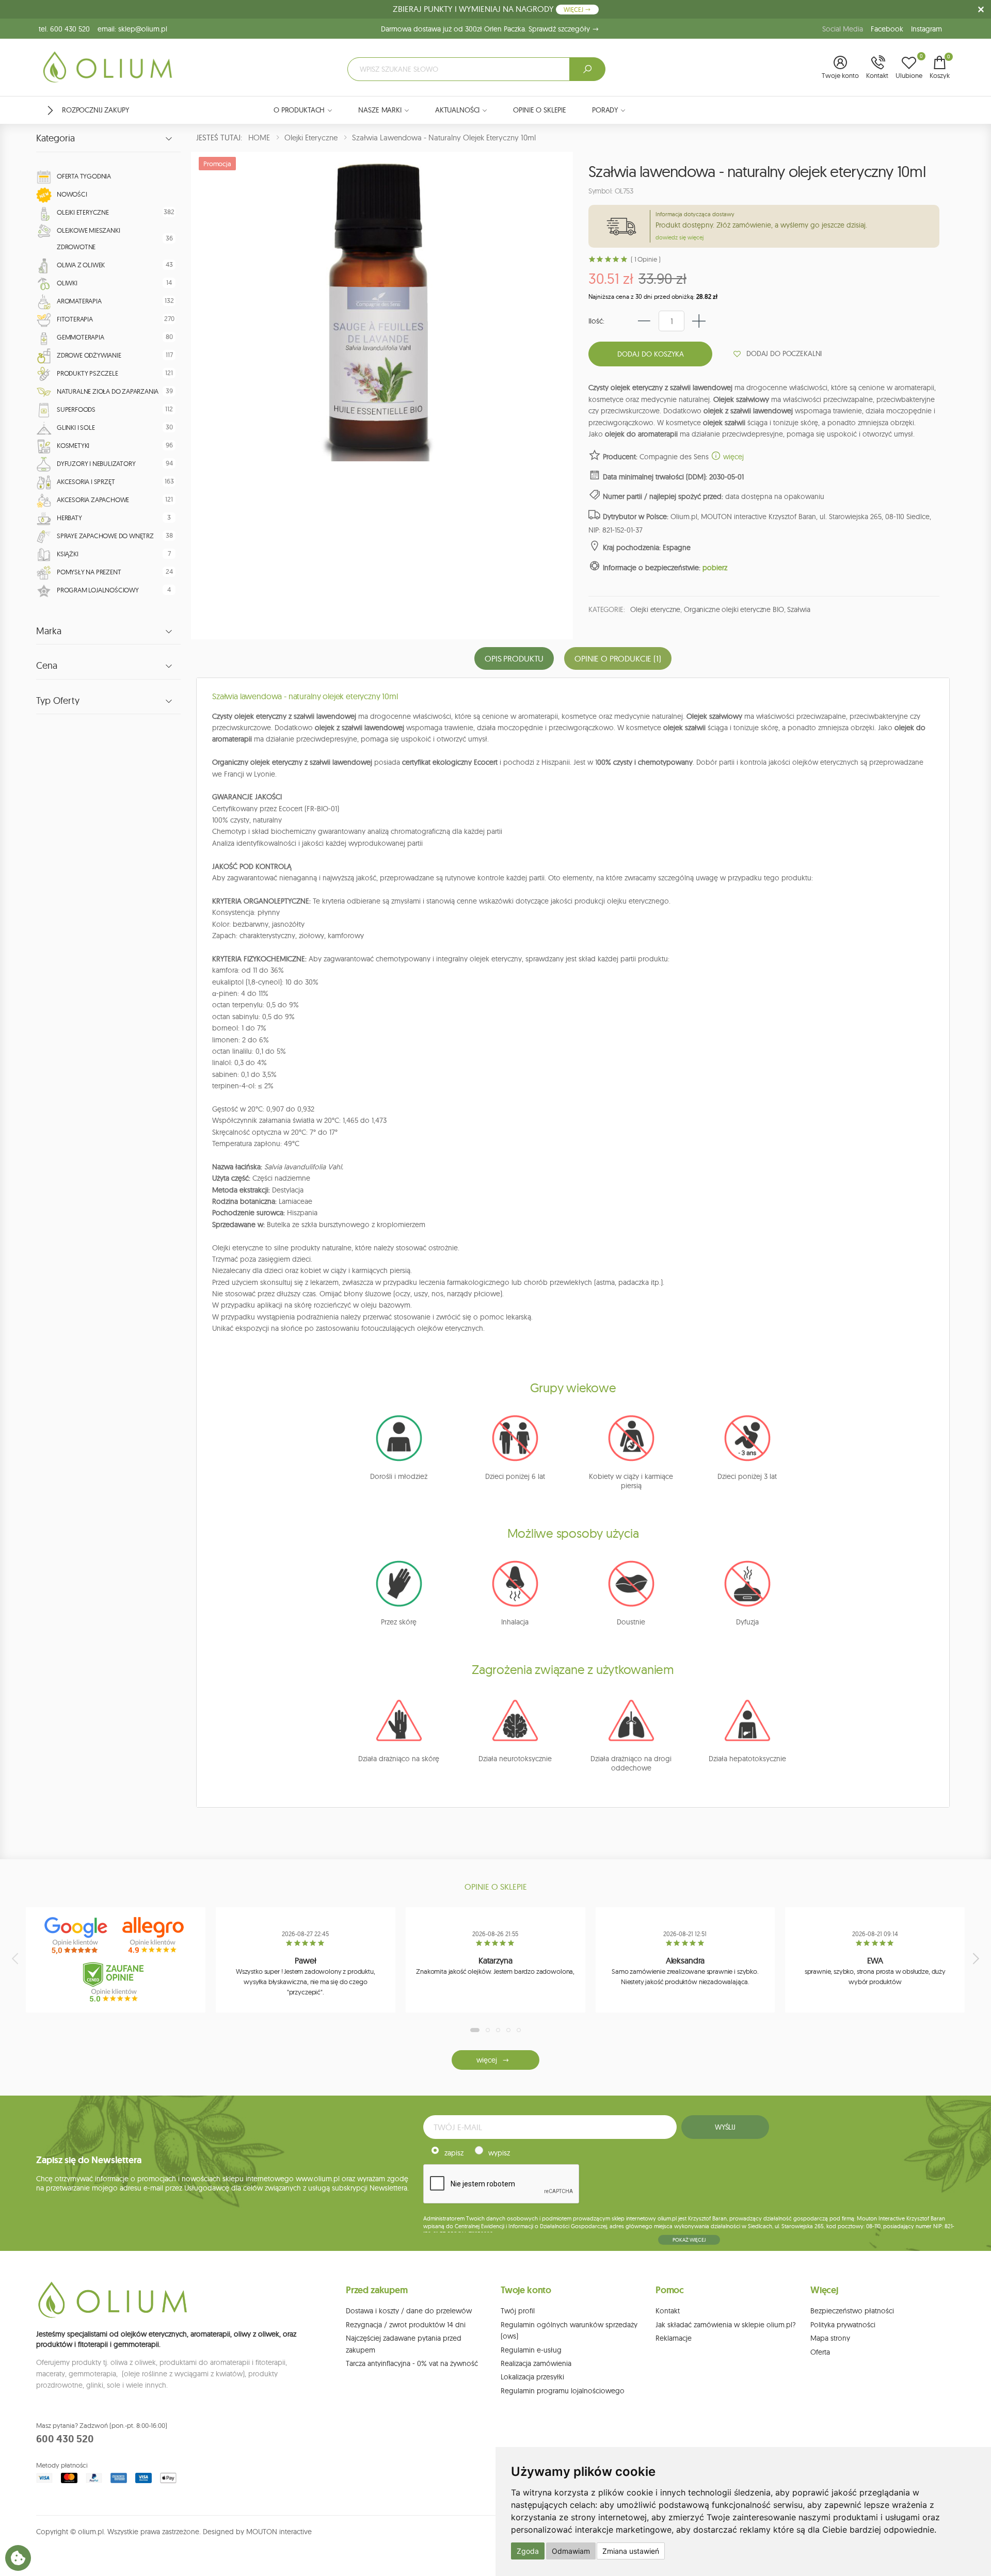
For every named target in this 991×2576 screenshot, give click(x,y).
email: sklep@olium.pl (132, 29)
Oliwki (67, 283)
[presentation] (16, 1958)
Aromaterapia (79, 301)
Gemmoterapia (81, 337)
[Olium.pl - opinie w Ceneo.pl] (116, 1982)
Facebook (887, 29)
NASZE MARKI (380, 110)
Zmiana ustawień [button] (631, 2551)
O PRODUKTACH (299, 110)
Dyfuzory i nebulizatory (96, 463)
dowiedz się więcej (680, 237)
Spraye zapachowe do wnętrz (105, 536)
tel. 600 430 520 (64, 29)
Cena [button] (47, 666)
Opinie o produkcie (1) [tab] (618, 658)
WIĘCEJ (574, 10)
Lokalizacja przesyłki (532, 2377)
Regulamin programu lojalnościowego (563, 2391)
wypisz (499, 2153)
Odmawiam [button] (571, 2551)
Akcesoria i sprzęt (86, 481)
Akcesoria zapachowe (93, 500)
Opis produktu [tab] (514, 658)
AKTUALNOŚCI (457, 110)
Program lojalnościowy (98, 590)
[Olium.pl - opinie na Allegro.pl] (154, 1936)
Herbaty (69, 518)
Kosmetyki (73, 445)
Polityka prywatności (843, 2325)
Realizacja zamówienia (536, 2363)
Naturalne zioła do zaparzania (108, 391)
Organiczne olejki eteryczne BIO (734, 609)
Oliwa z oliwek (81, 265)
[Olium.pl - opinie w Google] (77, 1936)
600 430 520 (65, 2439)
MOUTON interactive (279, 2532)
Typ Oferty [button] (58, 701)
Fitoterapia (75, 319)
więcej (732, 457)
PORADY (605, 110)
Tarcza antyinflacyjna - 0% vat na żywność (412, 2363)
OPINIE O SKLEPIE (540, 110)
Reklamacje (674, 2338)
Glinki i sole (76, 427)
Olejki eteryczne (83, 212)
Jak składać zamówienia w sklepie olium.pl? (726, 2325)
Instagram (926, 29)
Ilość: (596, 321)
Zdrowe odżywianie (89, 355)
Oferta (820, 2352)
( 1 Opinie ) (645, 259)
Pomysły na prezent (89, 572)
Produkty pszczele (87, 373)
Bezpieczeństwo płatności (852, 2311)
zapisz (454, 2153)
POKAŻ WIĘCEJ (689, 2240)
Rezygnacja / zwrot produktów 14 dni (406, 2325)
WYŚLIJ (725, 2127)
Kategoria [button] (55, 138)
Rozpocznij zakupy (95, 110)
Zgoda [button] (528, 2551)
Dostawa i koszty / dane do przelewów (409, 2311)
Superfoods (76, 409)
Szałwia (798, 609)
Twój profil (518, 2311)
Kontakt (668, 2311)
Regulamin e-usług (531, 2350)
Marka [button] (49, 631)
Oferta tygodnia (84, 176)
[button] (840, 68)
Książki (68, 554)
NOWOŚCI (72, 194)
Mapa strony (830, 2338)
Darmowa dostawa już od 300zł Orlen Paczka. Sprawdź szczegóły (486, 29)
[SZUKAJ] (587, 69)
